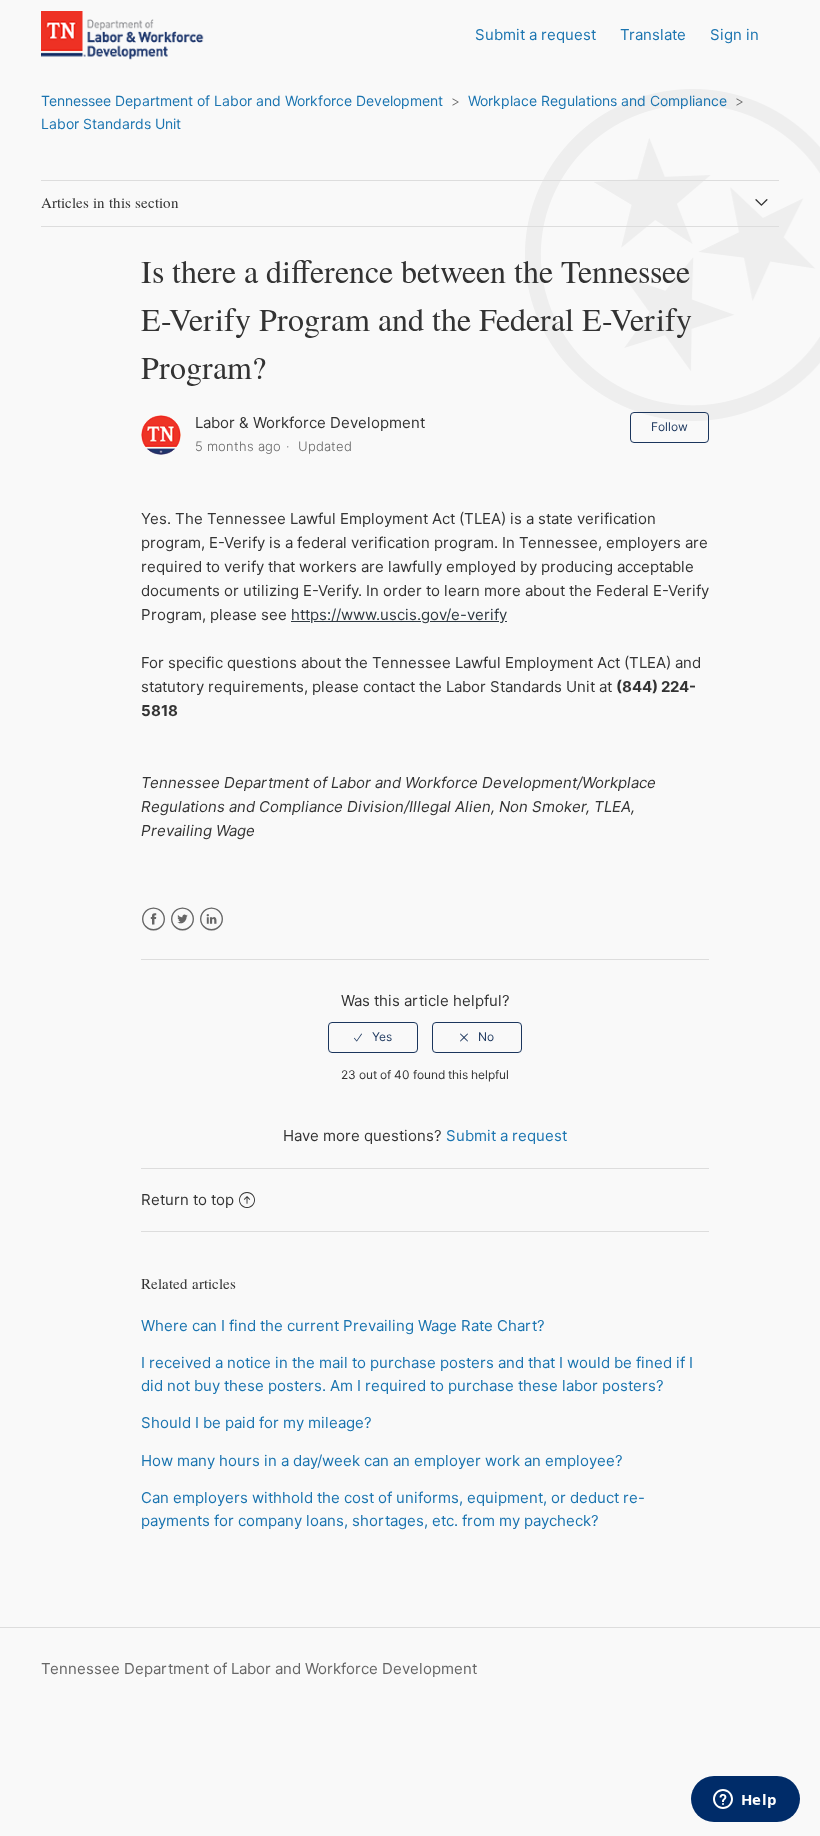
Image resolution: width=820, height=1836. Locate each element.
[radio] (373, 1037)
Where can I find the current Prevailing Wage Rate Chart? (343, 1325)
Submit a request (535, 34)
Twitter (182, 919)
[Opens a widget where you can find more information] (745, 1801)
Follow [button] (669, 426)
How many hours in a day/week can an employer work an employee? (382, 1460)
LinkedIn (211, 919)
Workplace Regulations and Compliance (597, 100)
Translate (653, 34)
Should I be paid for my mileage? (256, 1422)
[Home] (143, 55)
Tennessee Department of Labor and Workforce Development (242, 100)
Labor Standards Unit (111, 123)
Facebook (153, 919)
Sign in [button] (734, 34)
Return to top (187, 1199)
